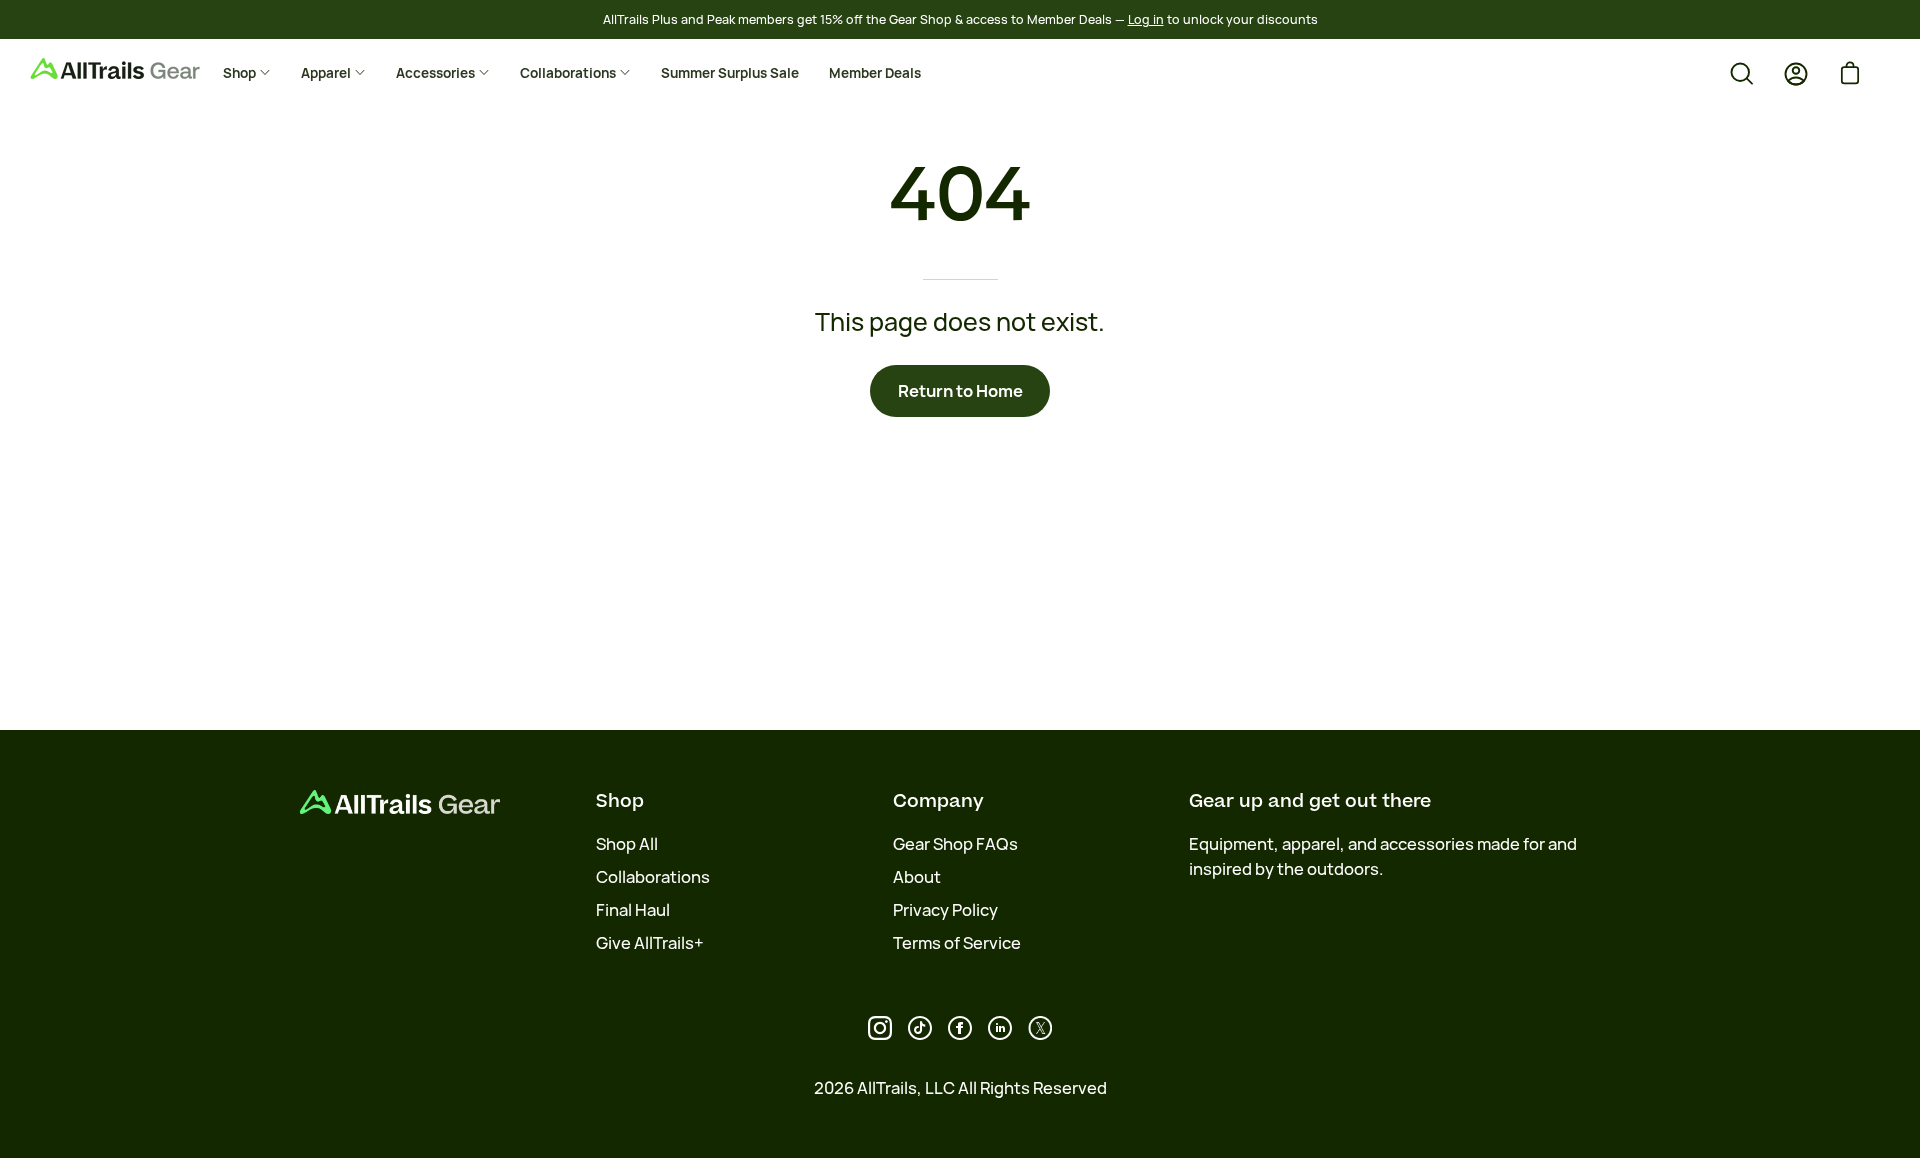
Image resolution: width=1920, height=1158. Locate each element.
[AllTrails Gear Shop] (145, 68)
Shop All (627, 844)
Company (938, 801)
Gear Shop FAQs (955, 844)
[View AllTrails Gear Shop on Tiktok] (920, 1028)
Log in (1146, 19)
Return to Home (960, 391)
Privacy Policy (945, 910)
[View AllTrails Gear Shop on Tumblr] (1000, 1028)
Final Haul (633, 910)
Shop (620, 801)
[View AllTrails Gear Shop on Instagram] (880, 1028)
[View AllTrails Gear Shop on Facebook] (960, 1028)
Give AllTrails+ (650, 943)
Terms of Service (957, 943)
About (917, 877)
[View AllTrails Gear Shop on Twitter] (1040, 1028)
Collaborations (653, 877)
